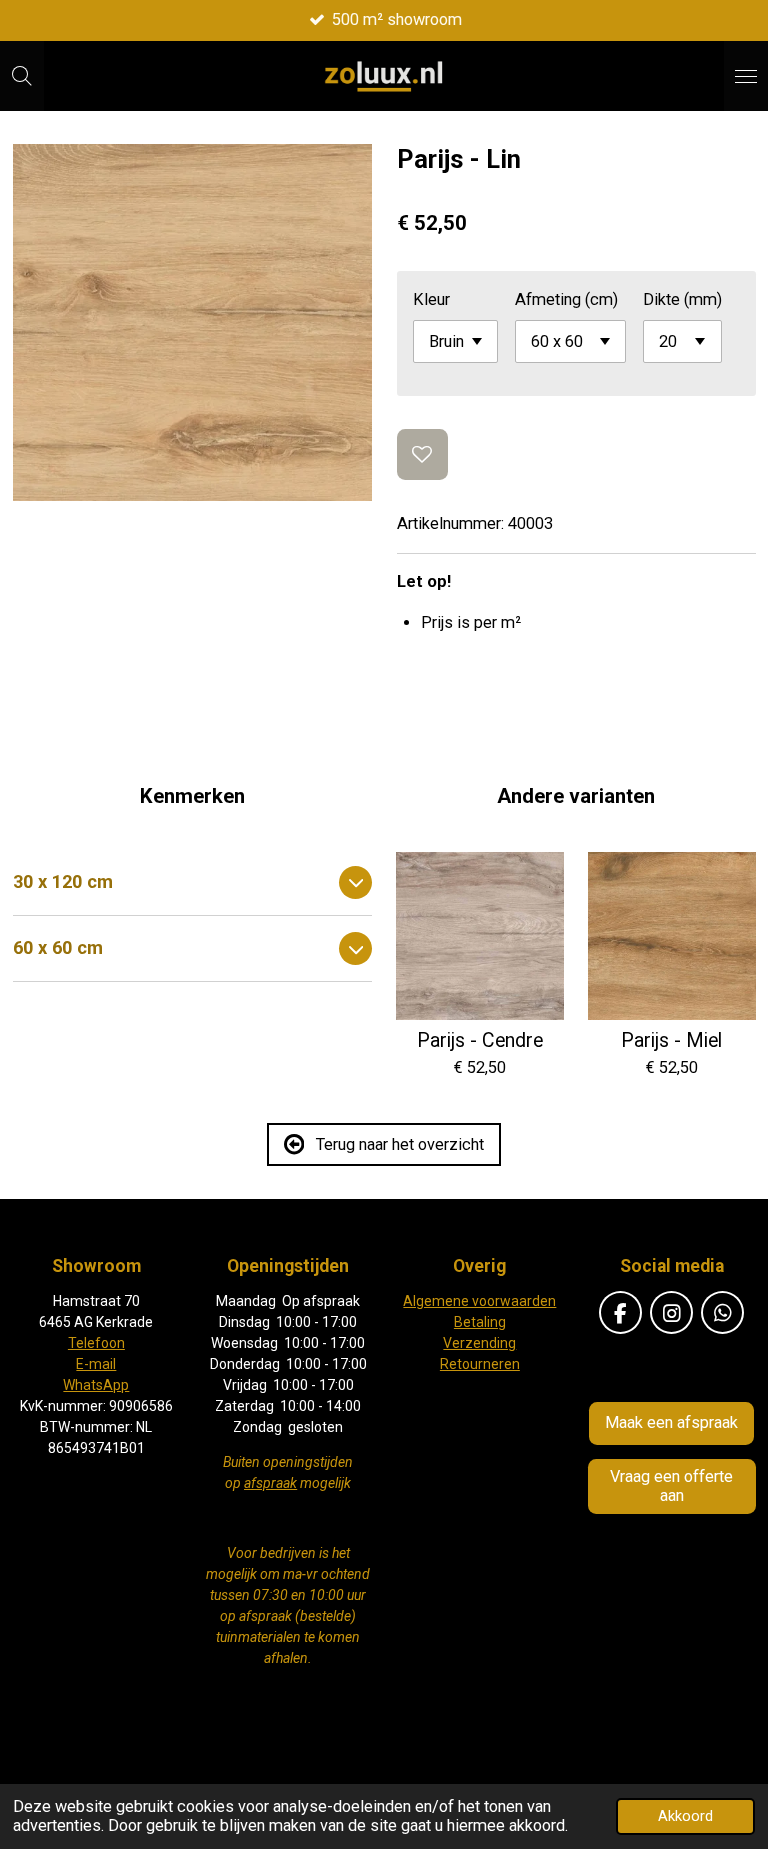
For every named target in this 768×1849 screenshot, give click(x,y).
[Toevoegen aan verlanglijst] (422, 454)
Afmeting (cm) (566, 299)
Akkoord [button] (685, 1816)
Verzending (479, 1343)
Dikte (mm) (682, 299)
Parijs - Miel (671, 1041)
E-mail (96, 1364)
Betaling (480, 1322)
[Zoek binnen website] (22, 76)
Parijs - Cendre (480, 1041)
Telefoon (96, 1343)
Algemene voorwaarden (479, 1301)
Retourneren (480, 1364)
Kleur (431, 299)
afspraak (270, 1483)
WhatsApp (96, 1385)
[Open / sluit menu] (746, 76)
